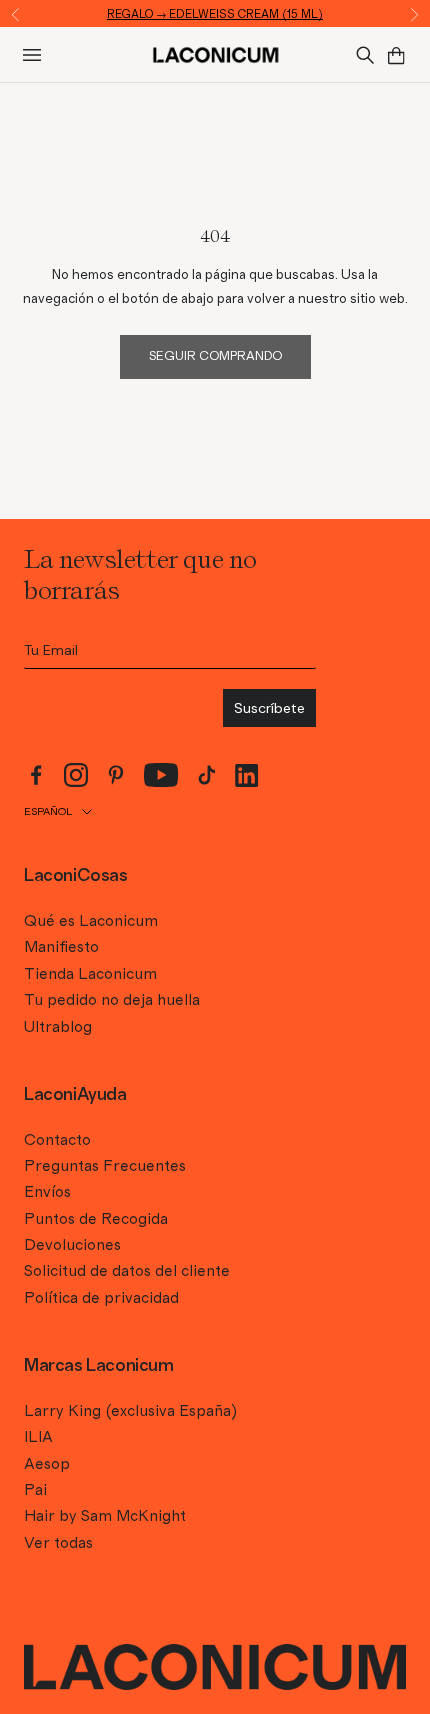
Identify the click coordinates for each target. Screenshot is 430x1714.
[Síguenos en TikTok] (207, 775)
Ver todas (58, 1543)
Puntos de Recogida (96, 1219)
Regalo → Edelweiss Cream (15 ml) (215, 14)
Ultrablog (58, 1027)
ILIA (38, 1437)
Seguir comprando (215, 356)
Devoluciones (72, 1245)
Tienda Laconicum (90, 974)
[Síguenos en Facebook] (36, 775)
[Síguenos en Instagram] (76, 775)
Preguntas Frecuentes (105, 1166)
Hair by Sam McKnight (105, 1516)
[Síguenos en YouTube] (161, 775)
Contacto (57, 1140)
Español (48, 811)
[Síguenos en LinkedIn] (247, 775)
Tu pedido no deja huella (112, 1000)
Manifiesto (61, 947)
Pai (35, 1490)
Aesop (47, 1464)
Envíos (47, 1192)
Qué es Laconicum (91, 921)
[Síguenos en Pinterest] (116, 775)
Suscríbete (269, 708)
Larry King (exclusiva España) (130, 1411)
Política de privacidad (101, 1298)
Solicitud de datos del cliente (127, 1271)
